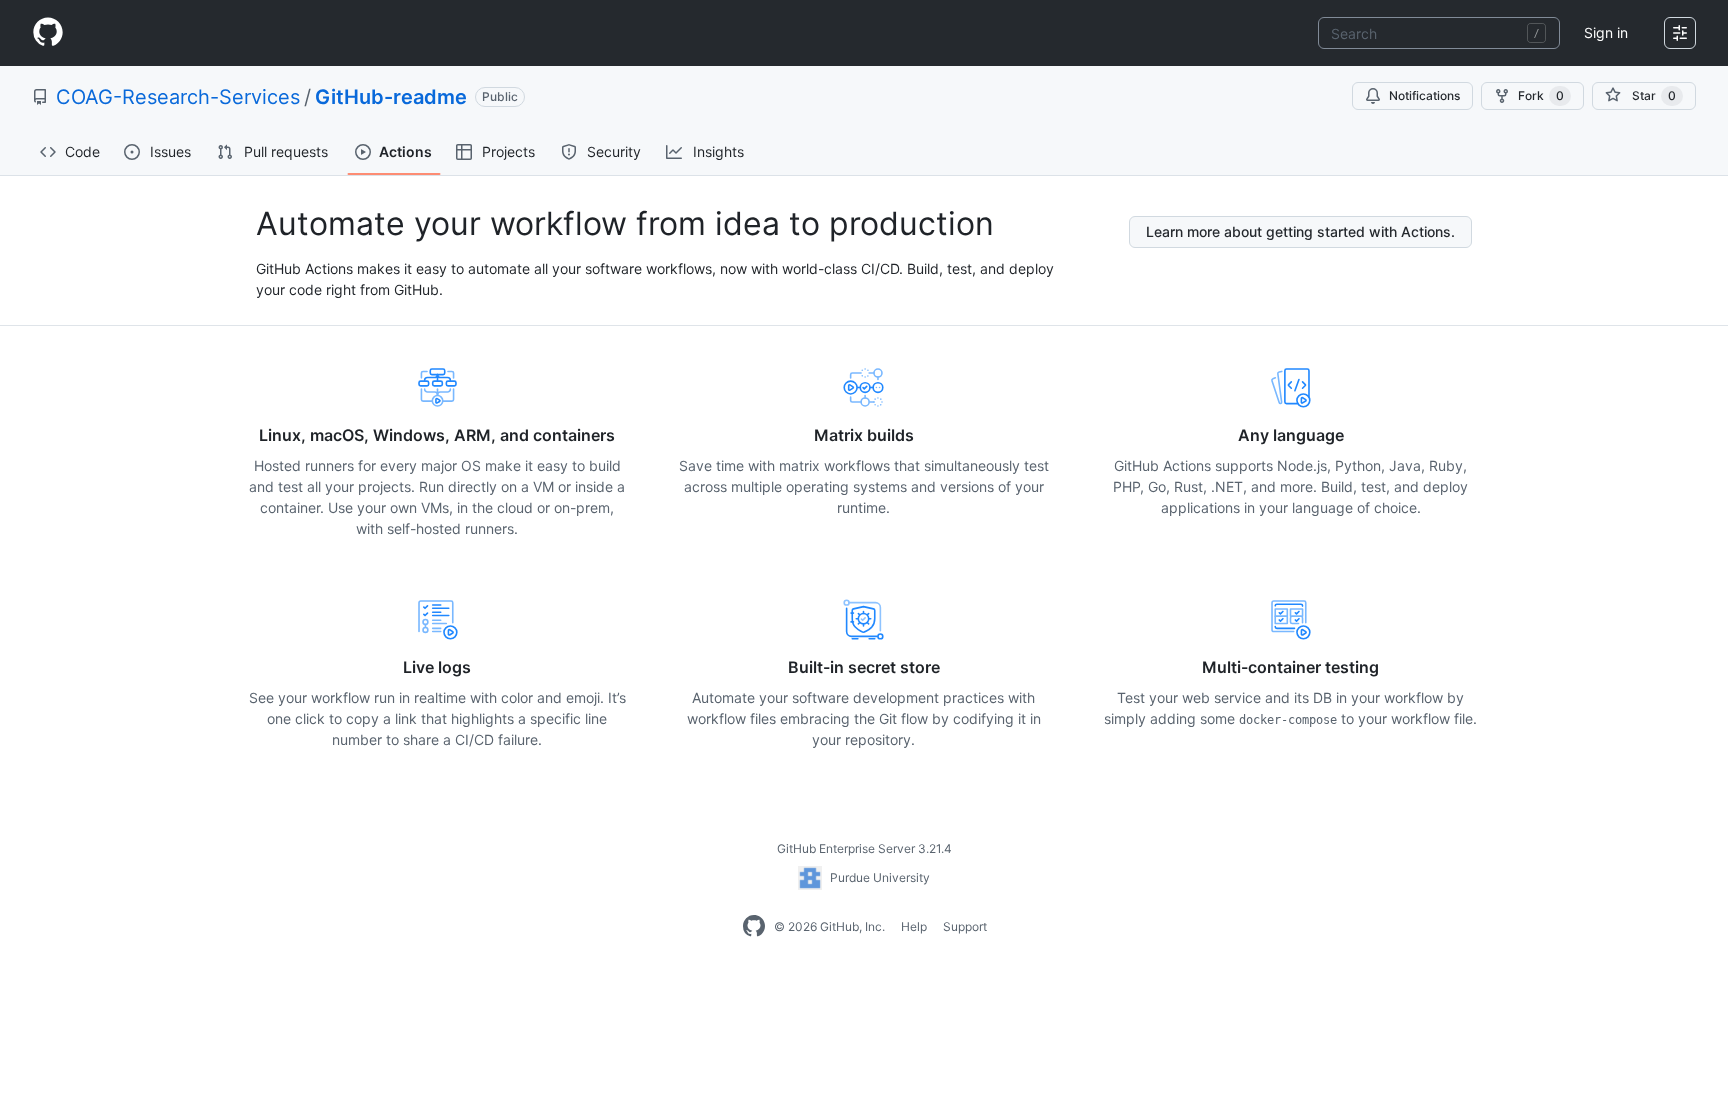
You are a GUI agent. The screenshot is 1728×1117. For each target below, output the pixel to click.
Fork (1541, 95)
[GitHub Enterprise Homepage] (754, 927)
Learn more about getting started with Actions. (1300, 231)
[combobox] (1439, 33)
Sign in (1606, 32)
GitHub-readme (391, 97)
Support (965, 926)
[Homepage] (48, 33)
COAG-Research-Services (178, 97)
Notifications (1424, 95)
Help (914, 926)
